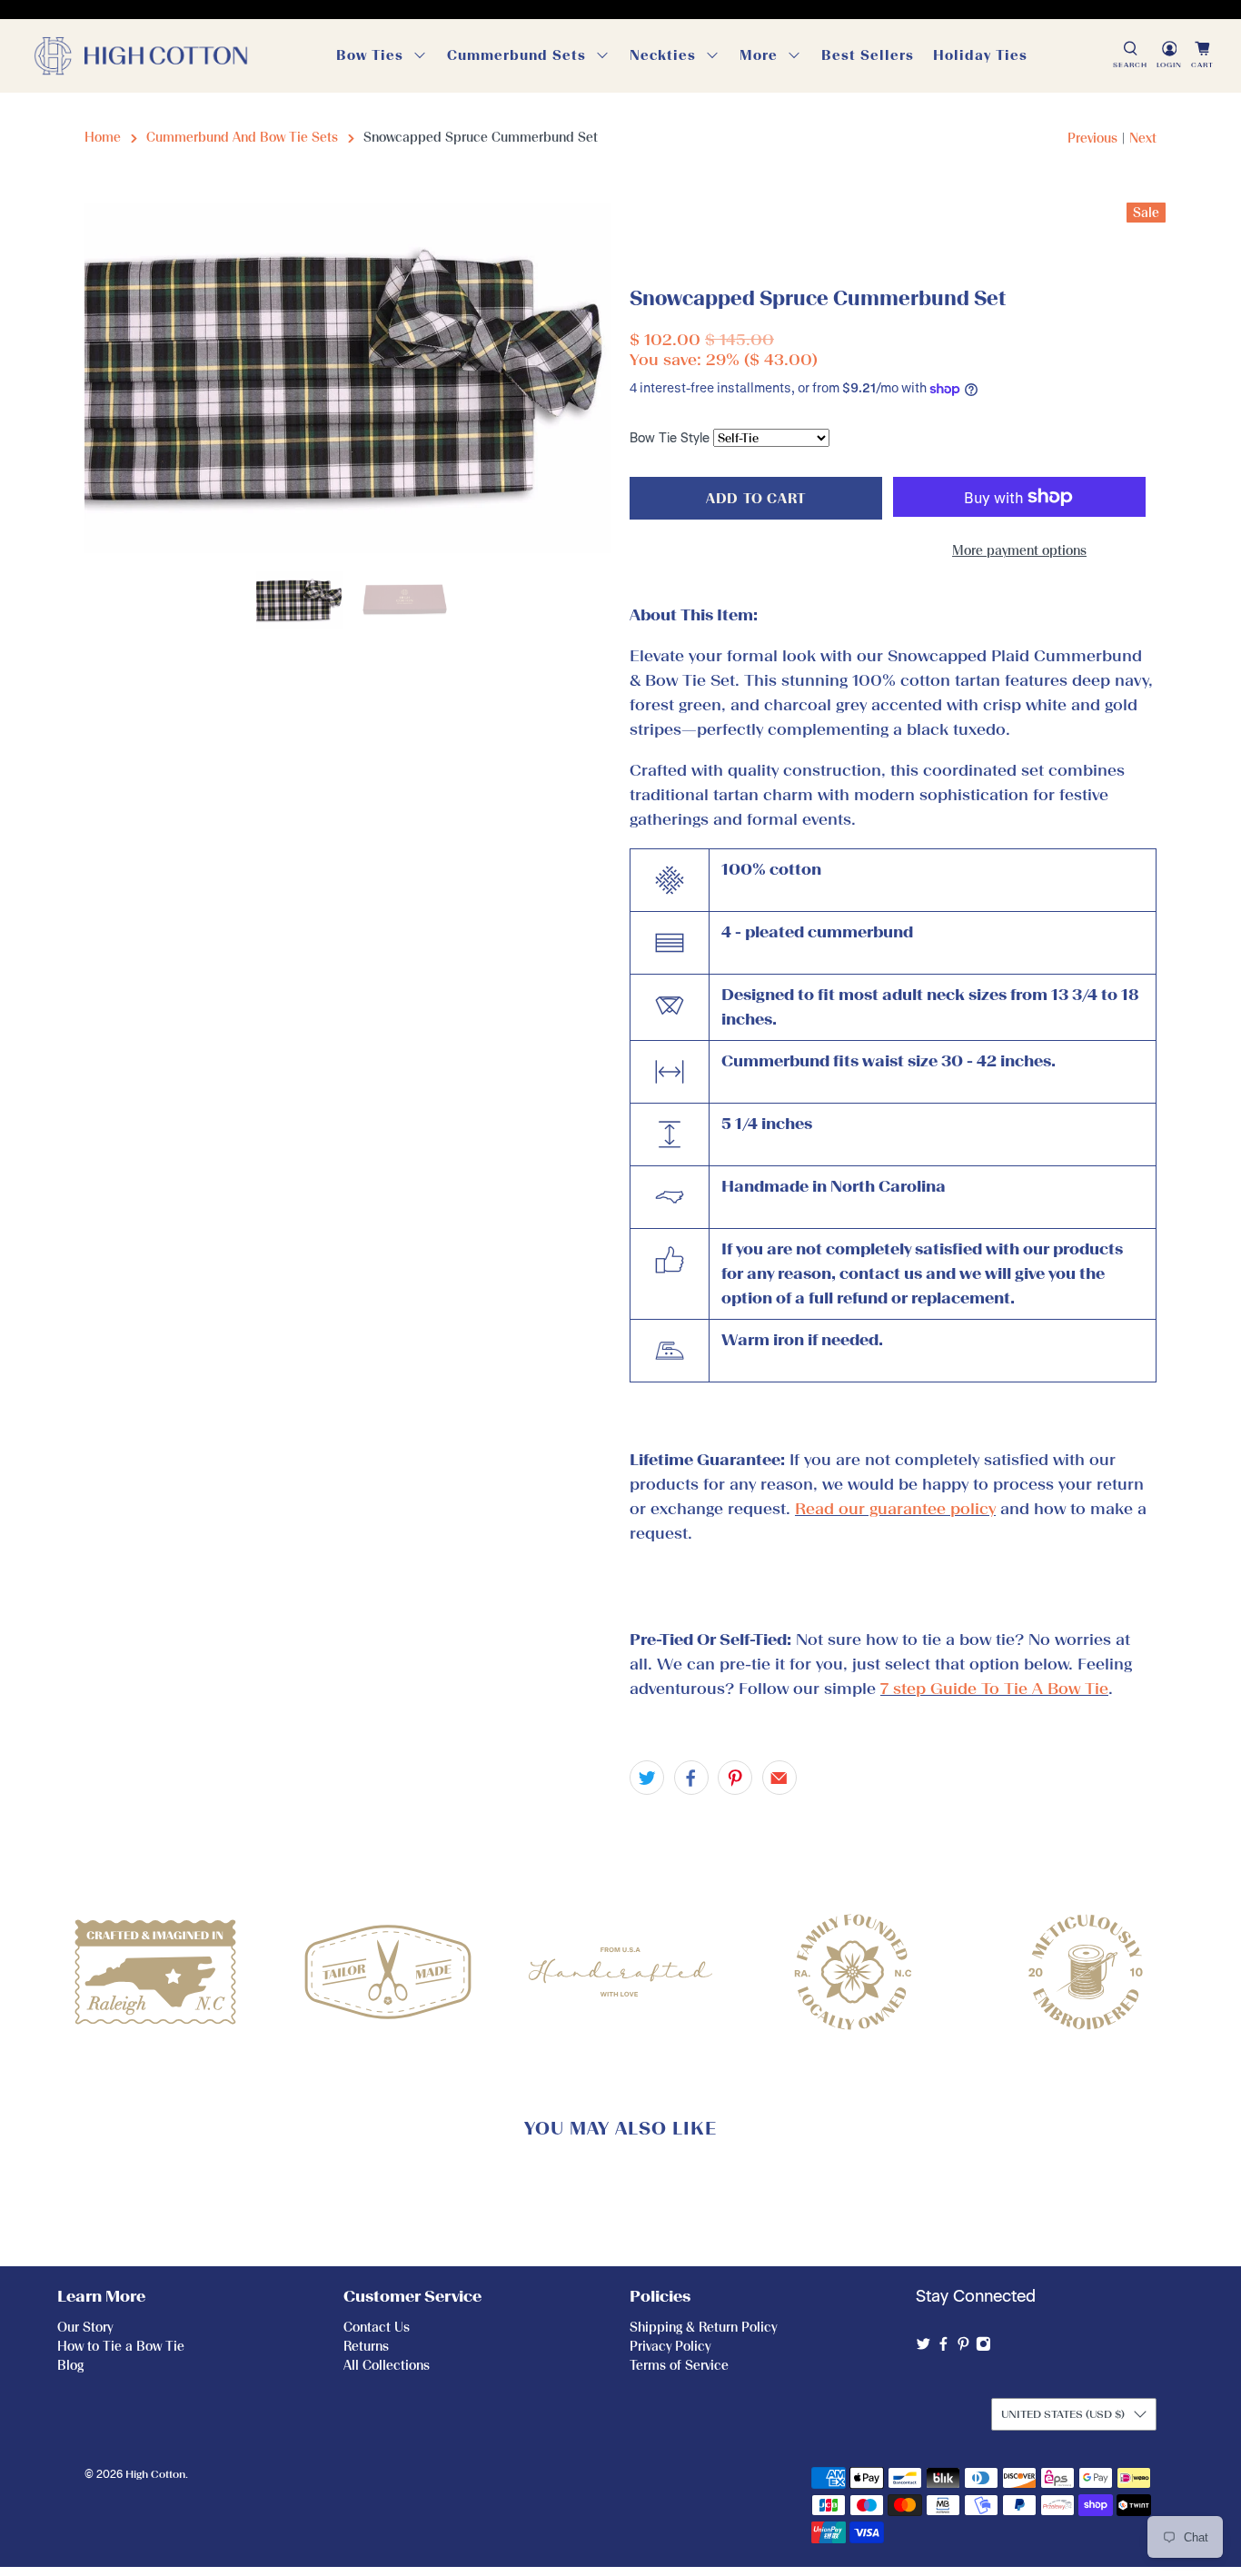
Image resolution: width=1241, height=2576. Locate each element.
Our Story (85, 2328)
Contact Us (377, 2328)
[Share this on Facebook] (691, 1778)
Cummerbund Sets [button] (516, 55)
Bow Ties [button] (370, 55)
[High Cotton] (141, 56)
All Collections (387, 2366)
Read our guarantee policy (895, 1509)
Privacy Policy (670, 2347)
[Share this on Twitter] (647, 1778)
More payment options (1019, 551)
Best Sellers (868, 55)
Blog (70, 2366)
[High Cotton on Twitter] (923, 2348)
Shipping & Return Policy (703, 2328)
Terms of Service (679, 2366)
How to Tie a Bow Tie (121, 2347)
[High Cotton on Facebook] (943, 2348)
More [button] (759, 55)
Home (103, 138)
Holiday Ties (980, 55)
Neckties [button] (663, 55)
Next (1143, 139)
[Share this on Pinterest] (735, 1778)
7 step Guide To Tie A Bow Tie (994, 1689)
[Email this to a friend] (779, 1778)
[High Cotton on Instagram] (983, 2348)
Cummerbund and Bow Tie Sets (242, 138)
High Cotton (155, 2474)
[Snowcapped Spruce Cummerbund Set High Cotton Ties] (348, 378)
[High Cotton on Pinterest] (963, 2348)
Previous (1092, 139)
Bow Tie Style (670, 438)
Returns (366, 2347)
